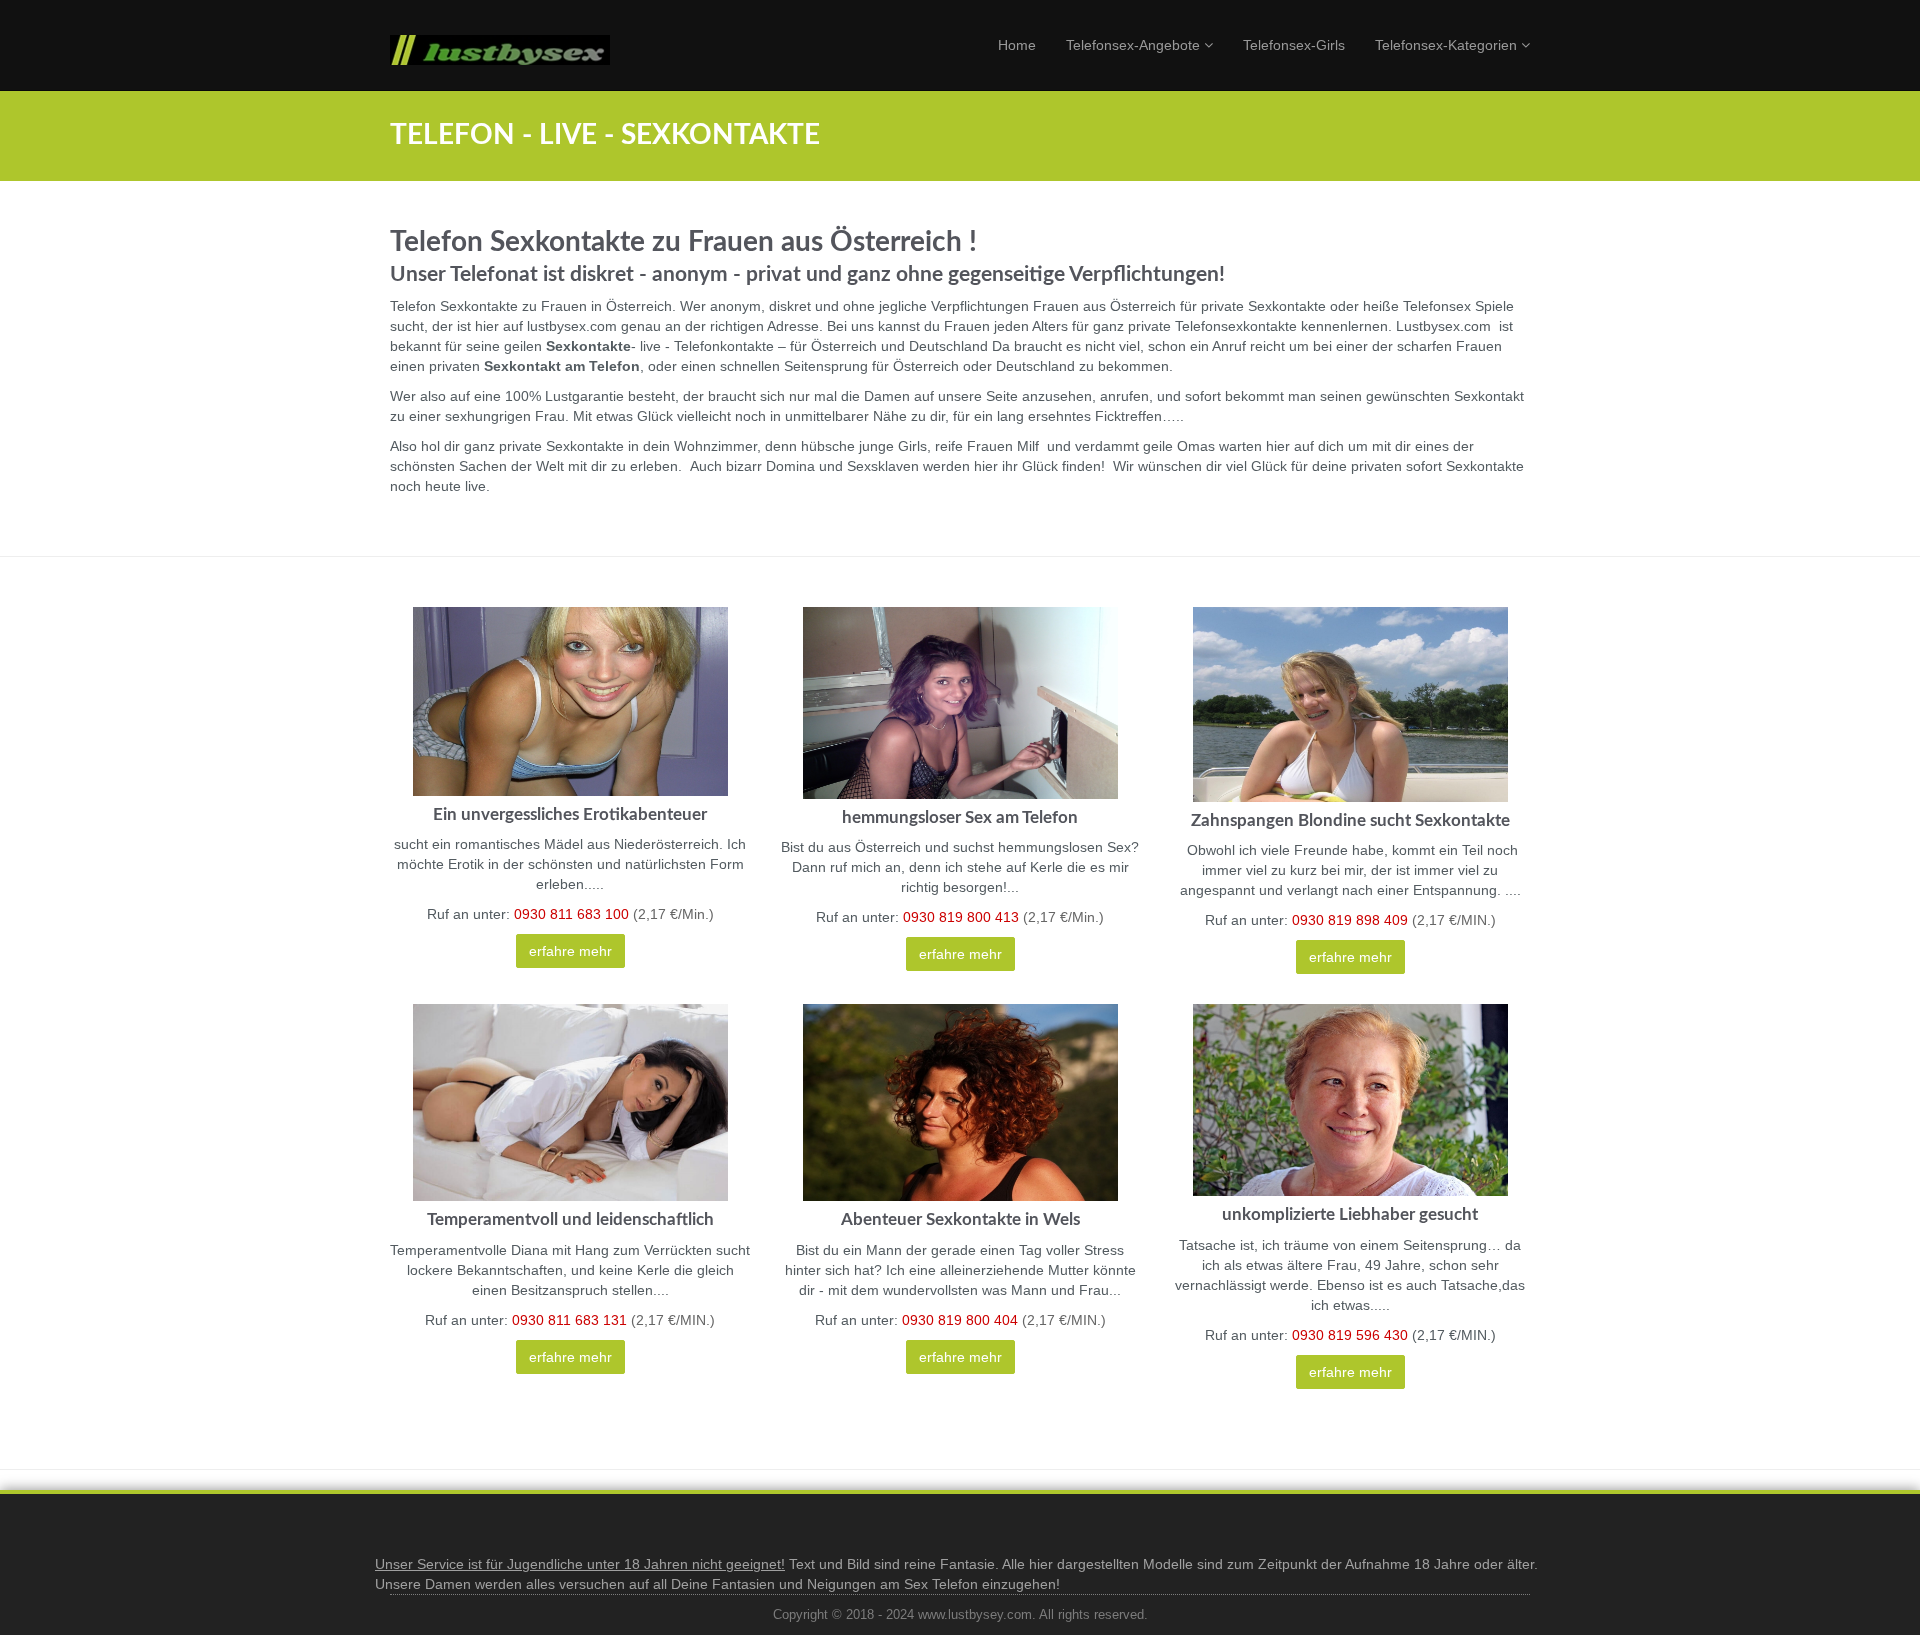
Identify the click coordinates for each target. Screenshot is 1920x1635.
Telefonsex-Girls (1294, 45)
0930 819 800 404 (960, 1320)
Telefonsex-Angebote (1135, 45)
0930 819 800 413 (963, 917)
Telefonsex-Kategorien (1448, 45)
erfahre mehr (570, 951)
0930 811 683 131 (571, 1320)
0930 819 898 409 (1350, 920)
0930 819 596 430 (1350, 1335)
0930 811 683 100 (571, 914)
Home (1017, 45)
